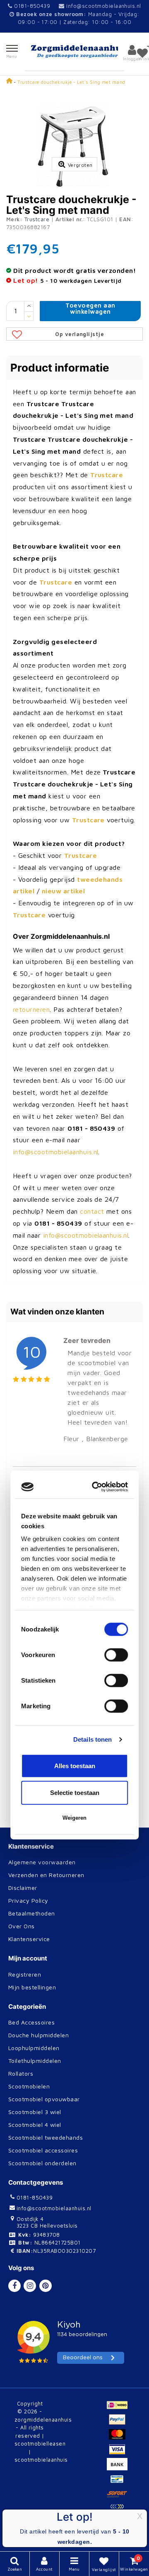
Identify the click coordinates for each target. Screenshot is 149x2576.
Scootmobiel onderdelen (42, 2163)
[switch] (116, 1288)
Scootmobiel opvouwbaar (44, 2099)
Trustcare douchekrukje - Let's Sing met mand (71, 82)
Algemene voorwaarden (42, 1862)
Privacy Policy (28, 1900)
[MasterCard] (119, 2438)
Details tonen (93, 1372)
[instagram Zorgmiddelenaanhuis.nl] (30, 2286)
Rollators (21, 2073)
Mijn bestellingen (32, 1987)
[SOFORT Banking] (119, 2498)
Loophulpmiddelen (34, 2048)
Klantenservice (29, 1939)
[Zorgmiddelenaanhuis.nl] (74, 51)
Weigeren (74, 1450)
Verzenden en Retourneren (46, 1875)
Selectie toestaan (75, 1426)
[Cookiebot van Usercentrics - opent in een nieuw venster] (97, 1120)
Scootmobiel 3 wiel (35, 2112)
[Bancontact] (119, 2483)
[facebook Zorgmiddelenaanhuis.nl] (14, 2286)
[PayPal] (119, 2423)
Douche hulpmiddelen (38, 2035)
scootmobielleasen (40, 2443)
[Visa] (119, 2453)
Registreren (25, 1974)
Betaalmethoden (32, 1913)
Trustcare (37, 219)
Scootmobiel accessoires (43, 2150)
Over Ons (22, 1926)
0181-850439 (31, 6)
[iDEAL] (119, 2408)
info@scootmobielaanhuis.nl (103, 6)
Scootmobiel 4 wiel (35, 2125)
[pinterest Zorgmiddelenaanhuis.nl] (46, 2286)
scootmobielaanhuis (41, 2460)
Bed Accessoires (31, 2022)
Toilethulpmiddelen (35, 2061)
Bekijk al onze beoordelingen (58, 1810)
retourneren (31, 1009)
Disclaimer (23, 1888)
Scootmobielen (29, 2086)
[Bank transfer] (119, 2468)
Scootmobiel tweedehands (46, 2137)
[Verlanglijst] (142, 53)
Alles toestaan (75, 1398)
